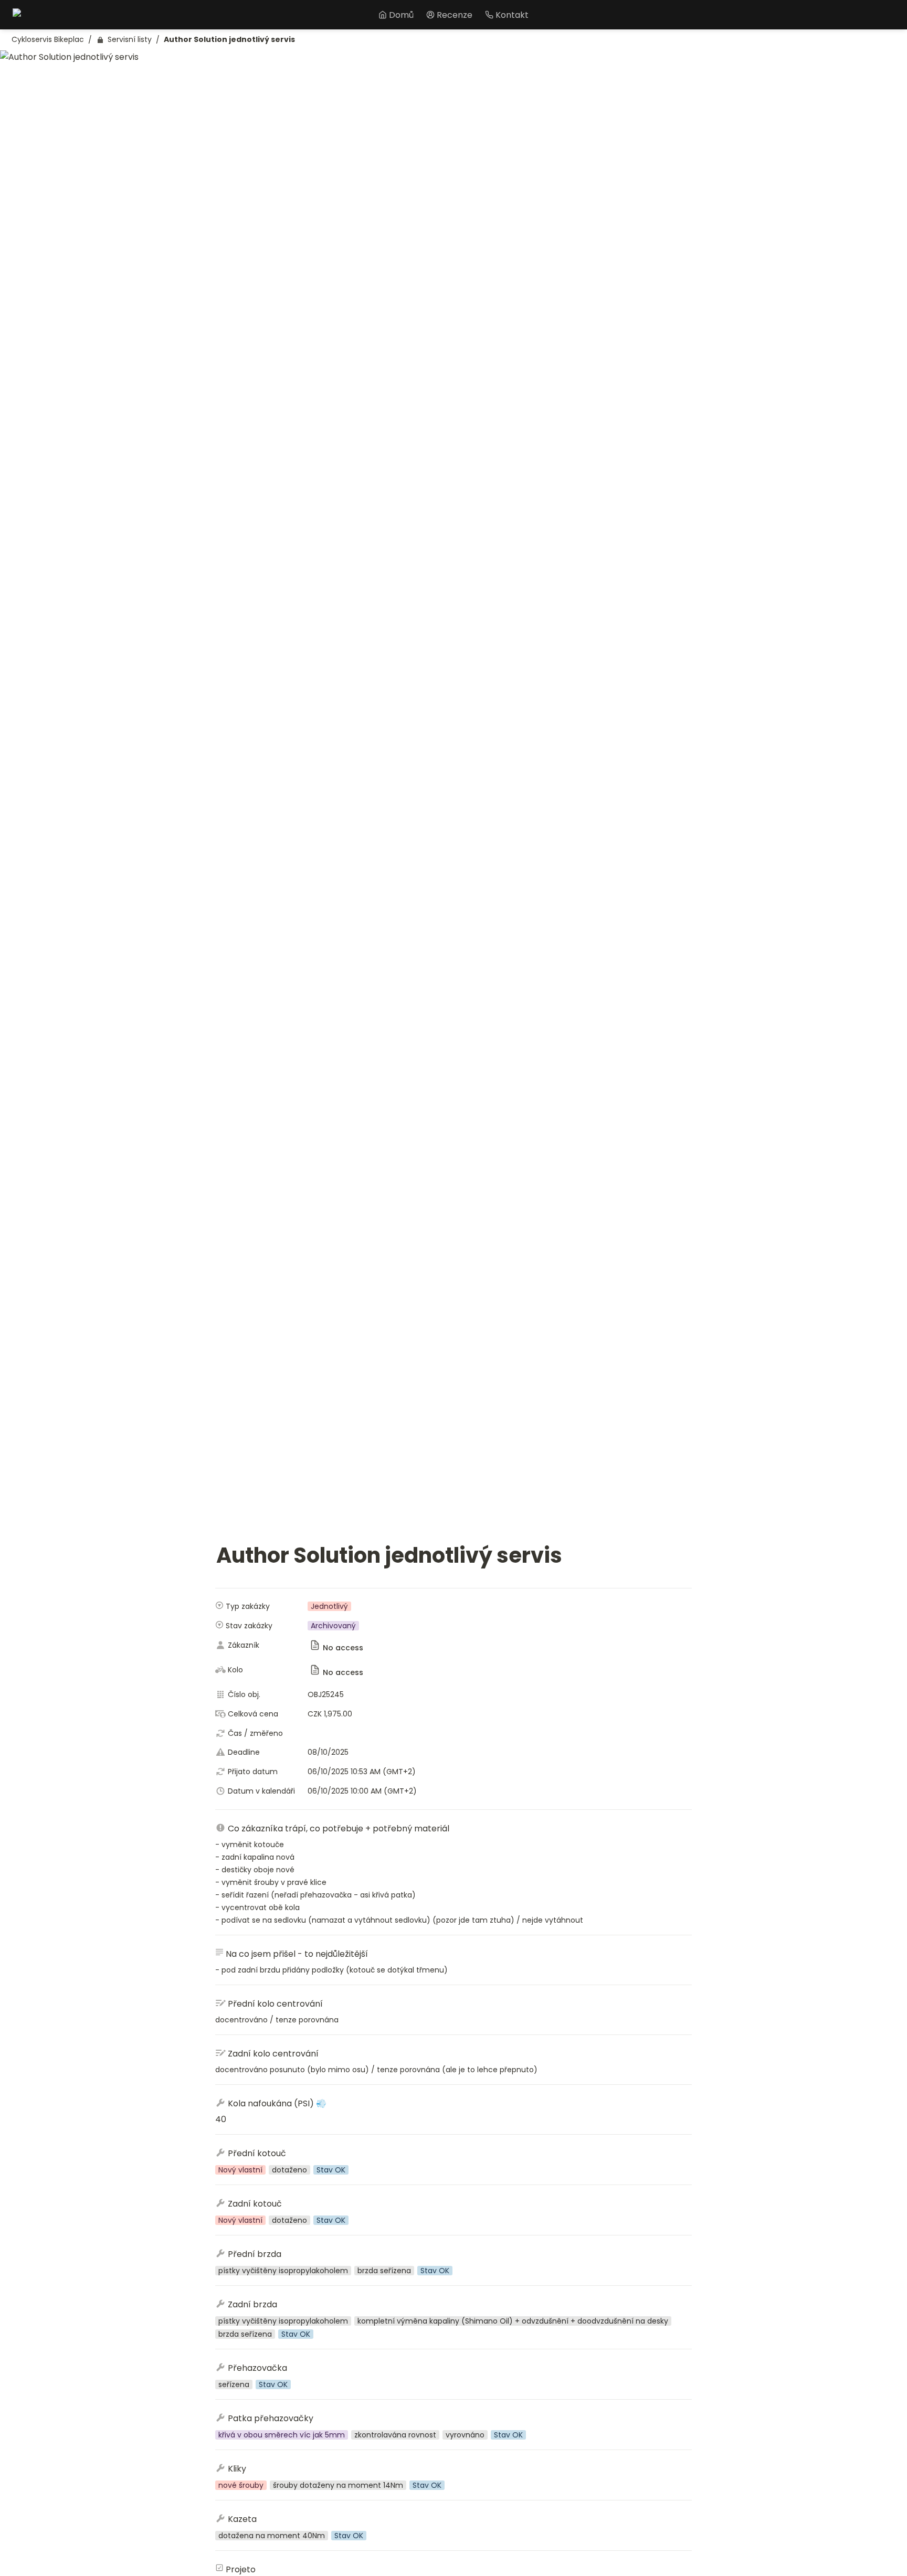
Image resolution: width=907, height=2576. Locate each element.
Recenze (455, 15)
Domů (401, 15)
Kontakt (512, 15)
